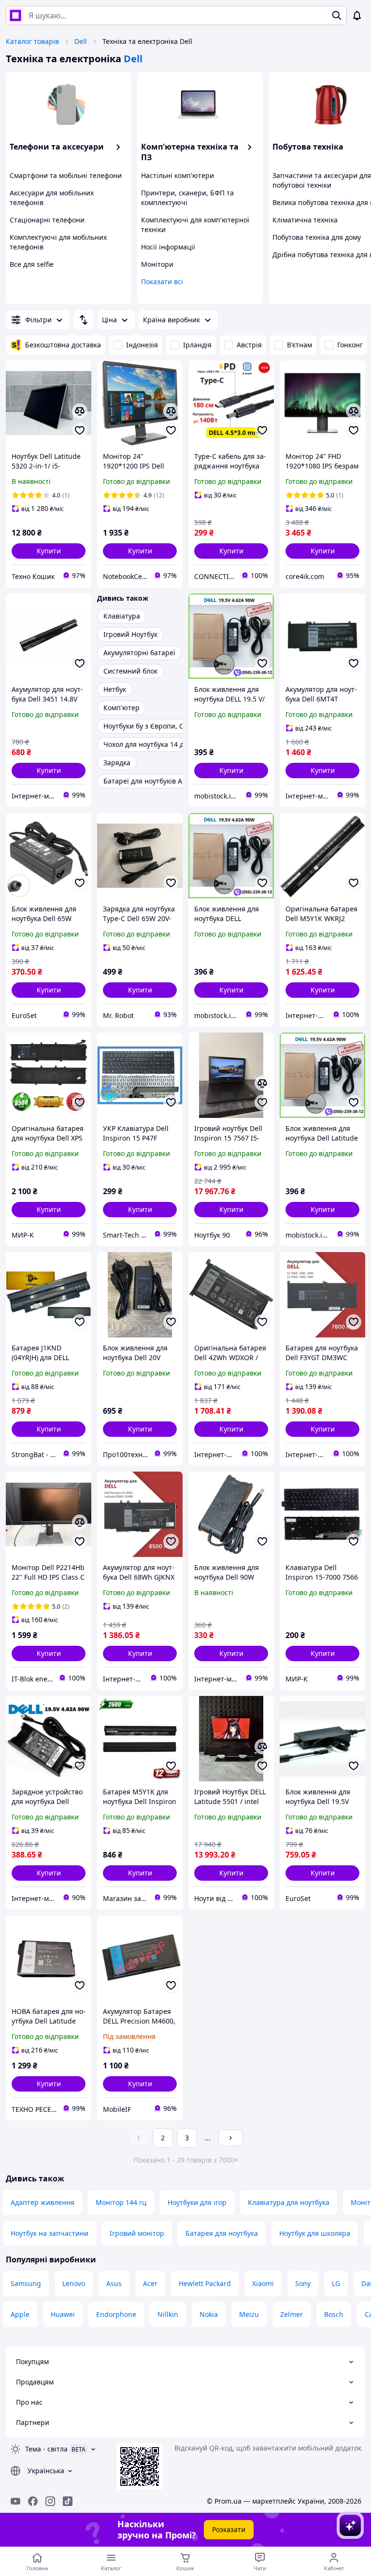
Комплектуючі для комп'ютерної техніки (195, 225)
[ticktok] (68, 2501)
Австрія (249, 345)
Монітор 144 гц (121, 2202)
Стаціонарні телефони (47, 220)
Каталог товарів (32, 41)
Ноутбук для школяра (315, 2233)
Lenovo (74, 2283)
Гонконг (350, 345)
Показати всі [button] (162, 282)
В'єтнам (300, 345)
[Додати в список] (80, 430)
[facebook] (33, 2501)
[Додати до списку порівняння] (80, 411)
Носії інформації (168, 247)
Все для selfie (32, 264)
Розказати (229, 2529)
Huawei (63, 2314)
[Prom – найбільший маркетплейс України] (15, 15)
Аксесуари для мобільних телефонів (52, 198)
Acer (150, 2283)
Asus (114, 2283)
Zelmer (292, 2314)
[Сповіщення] (357, 15)
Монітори (157, 264)
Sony (303, 2283)
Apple (20, 2314)
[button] (49, 551)
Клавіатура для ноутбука (289, 2202)
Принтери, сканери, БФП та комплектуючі (187, 198)
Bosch (334, 2314)
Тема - (46, 2449)
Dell (81, 41)
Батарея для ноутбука (222, 2233)
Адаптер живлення (43, 2202)
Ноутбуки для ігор (197, 2202)
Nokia (209, 2314)
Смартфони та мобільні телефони (66, 175)
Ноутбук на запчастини (50, 2233)
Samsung (26, 2283)
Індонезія (142, 345)
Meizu (249, 2314)
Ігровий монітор (137, 2233)
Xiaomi (263, 2283)
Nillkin (168, 2314)
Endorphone (116, 2314)
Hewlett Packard (205, 2283)
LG (336, 2283)
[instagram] (50, 2501)
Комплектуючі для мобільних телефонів (58, 242)
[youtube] (15, 2501)
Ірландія (197, 345)
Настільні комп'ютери (178, 175)
